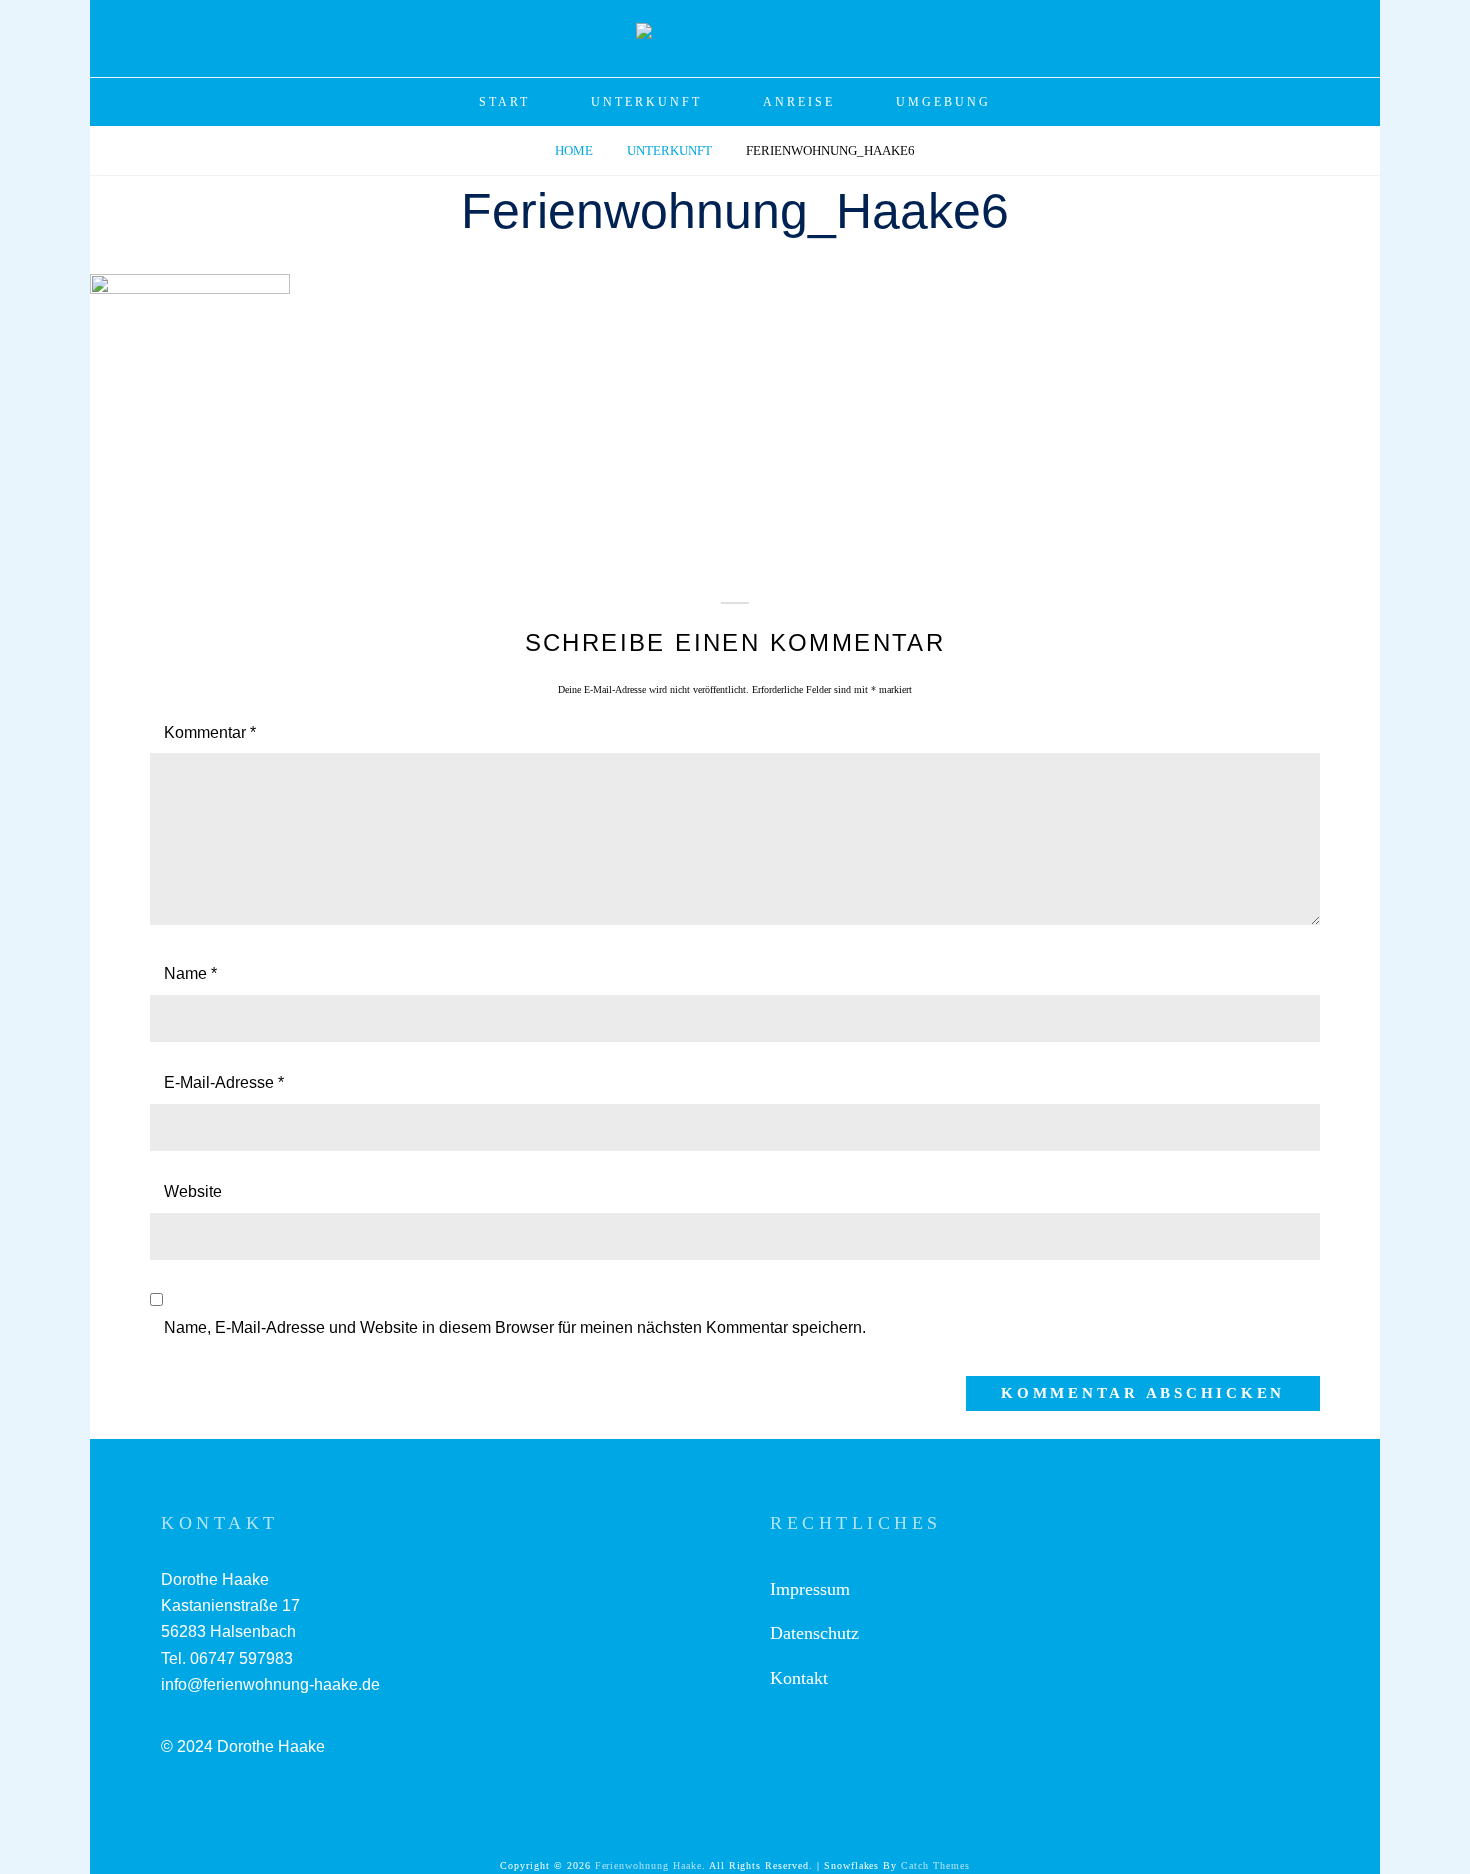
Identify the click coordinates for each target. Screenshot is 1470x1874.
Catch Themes (935, 1865)
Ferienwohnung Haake (648, 1865)
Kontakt (799, 1678)
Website (193, 1191)
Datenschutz (814, 1633)
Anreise (799, 102)
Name (190, 973)
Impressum (810, 1589)
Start (504, 102)
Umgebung (943, 102)
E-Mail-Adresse (224, 1082)
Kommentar (210, 732)
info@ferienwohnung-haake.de (270, 1684)
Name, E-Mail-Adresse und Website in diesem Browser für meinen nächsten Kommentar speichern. (515, 1327)
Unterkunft (646, 102)
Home (575, 150)
